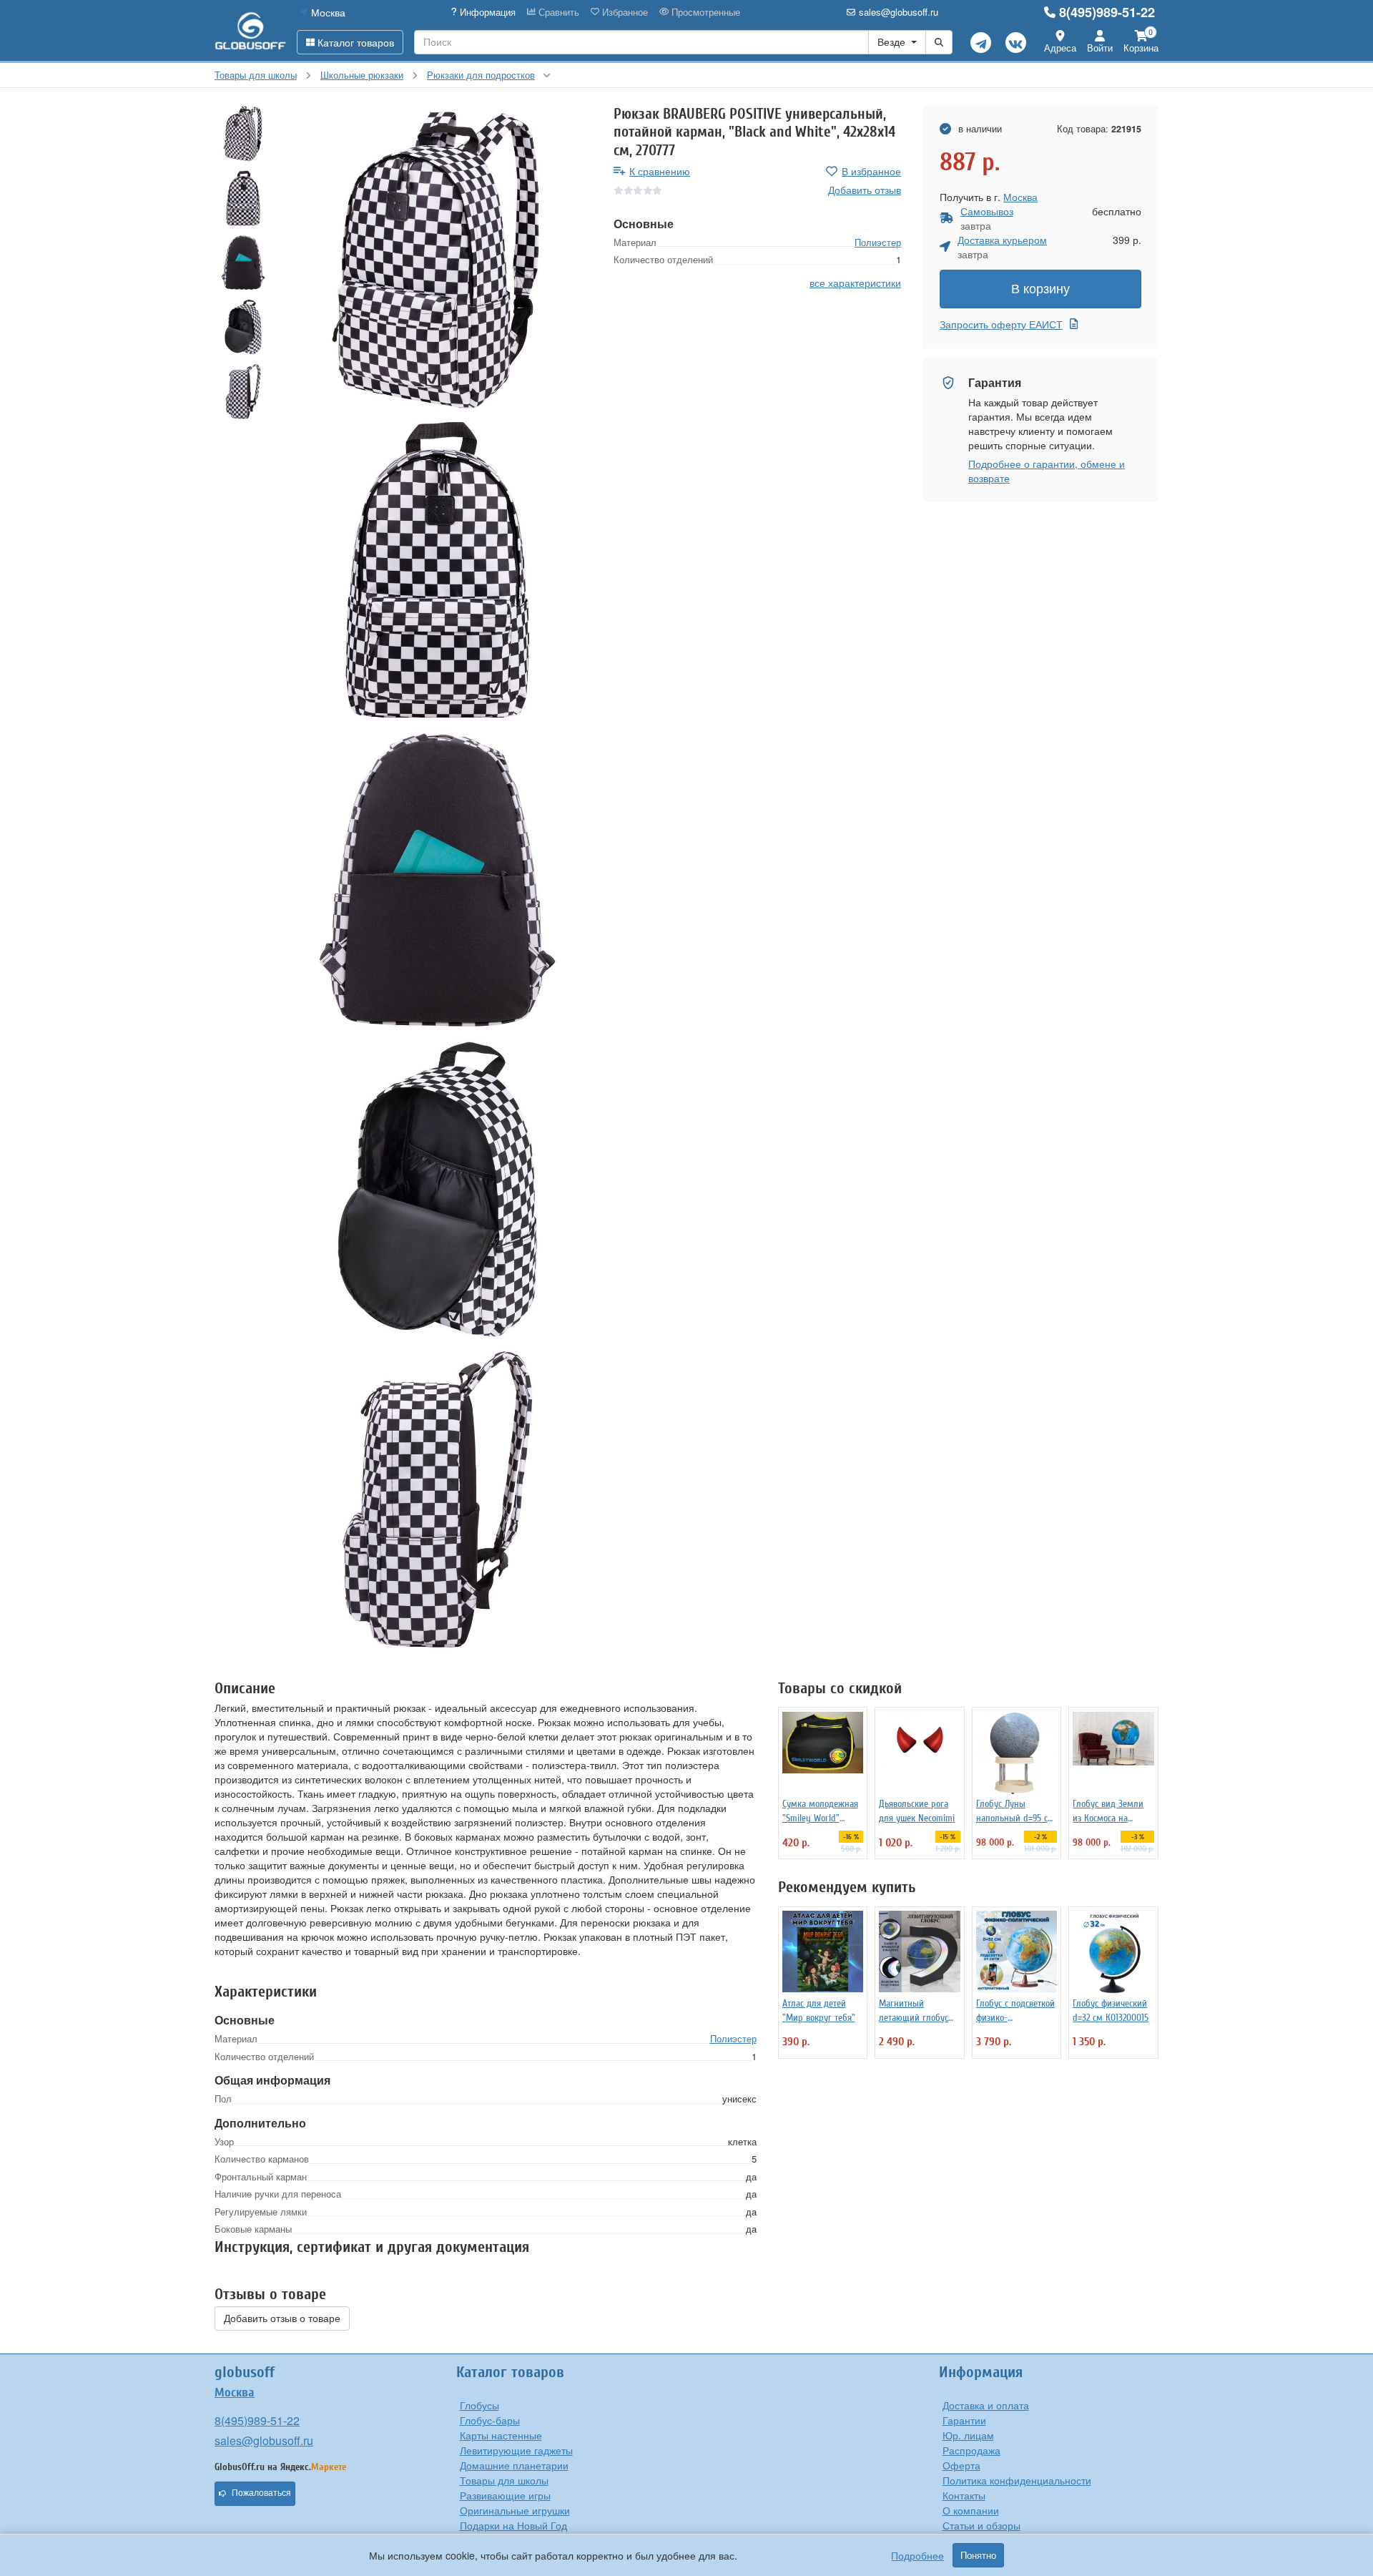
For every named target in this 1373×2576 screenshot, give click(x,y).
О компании (971, 2510)
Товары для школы (504, 2480)
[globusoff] (250, 30)
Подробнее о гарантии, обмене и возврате (1047, 471)
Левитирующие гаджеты (516, 2450)
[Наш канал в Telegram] (981, 43)
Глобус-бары (490, 2420)
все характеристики (855, 283)
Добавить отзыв (865, 190)
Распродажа (971, 2450)
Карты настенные (501, 2435)
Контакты (964, 2495)
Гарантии (964, 2420)
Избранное (624, 12)
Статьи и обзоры (981, 2525)
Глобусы (479, 2405)
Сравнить (557, 12)
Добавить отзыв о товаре (282, 2318)
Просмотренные (704, 12)
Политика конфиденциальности (1017, 2480)
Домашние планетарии (514, 2465)
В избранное (871, 171)
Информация (486, 12)
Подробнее (917, 2555)
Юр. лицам (968, 2435)
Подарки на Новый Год (513, 2525)
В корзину (1040, 289)
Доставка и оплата (986, 2405)
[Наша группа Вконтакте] (1016, 43)
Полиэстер (878, 242)
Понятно (978, 2555)
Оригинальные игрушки (515, 2510)
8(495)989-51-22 (1107, 12)
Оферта (961, 2465)
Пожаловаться (261, 2493)
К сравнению (660, 171)
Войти (1100, 48)
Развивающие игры (505, 2495)
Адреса (1060, 48)
